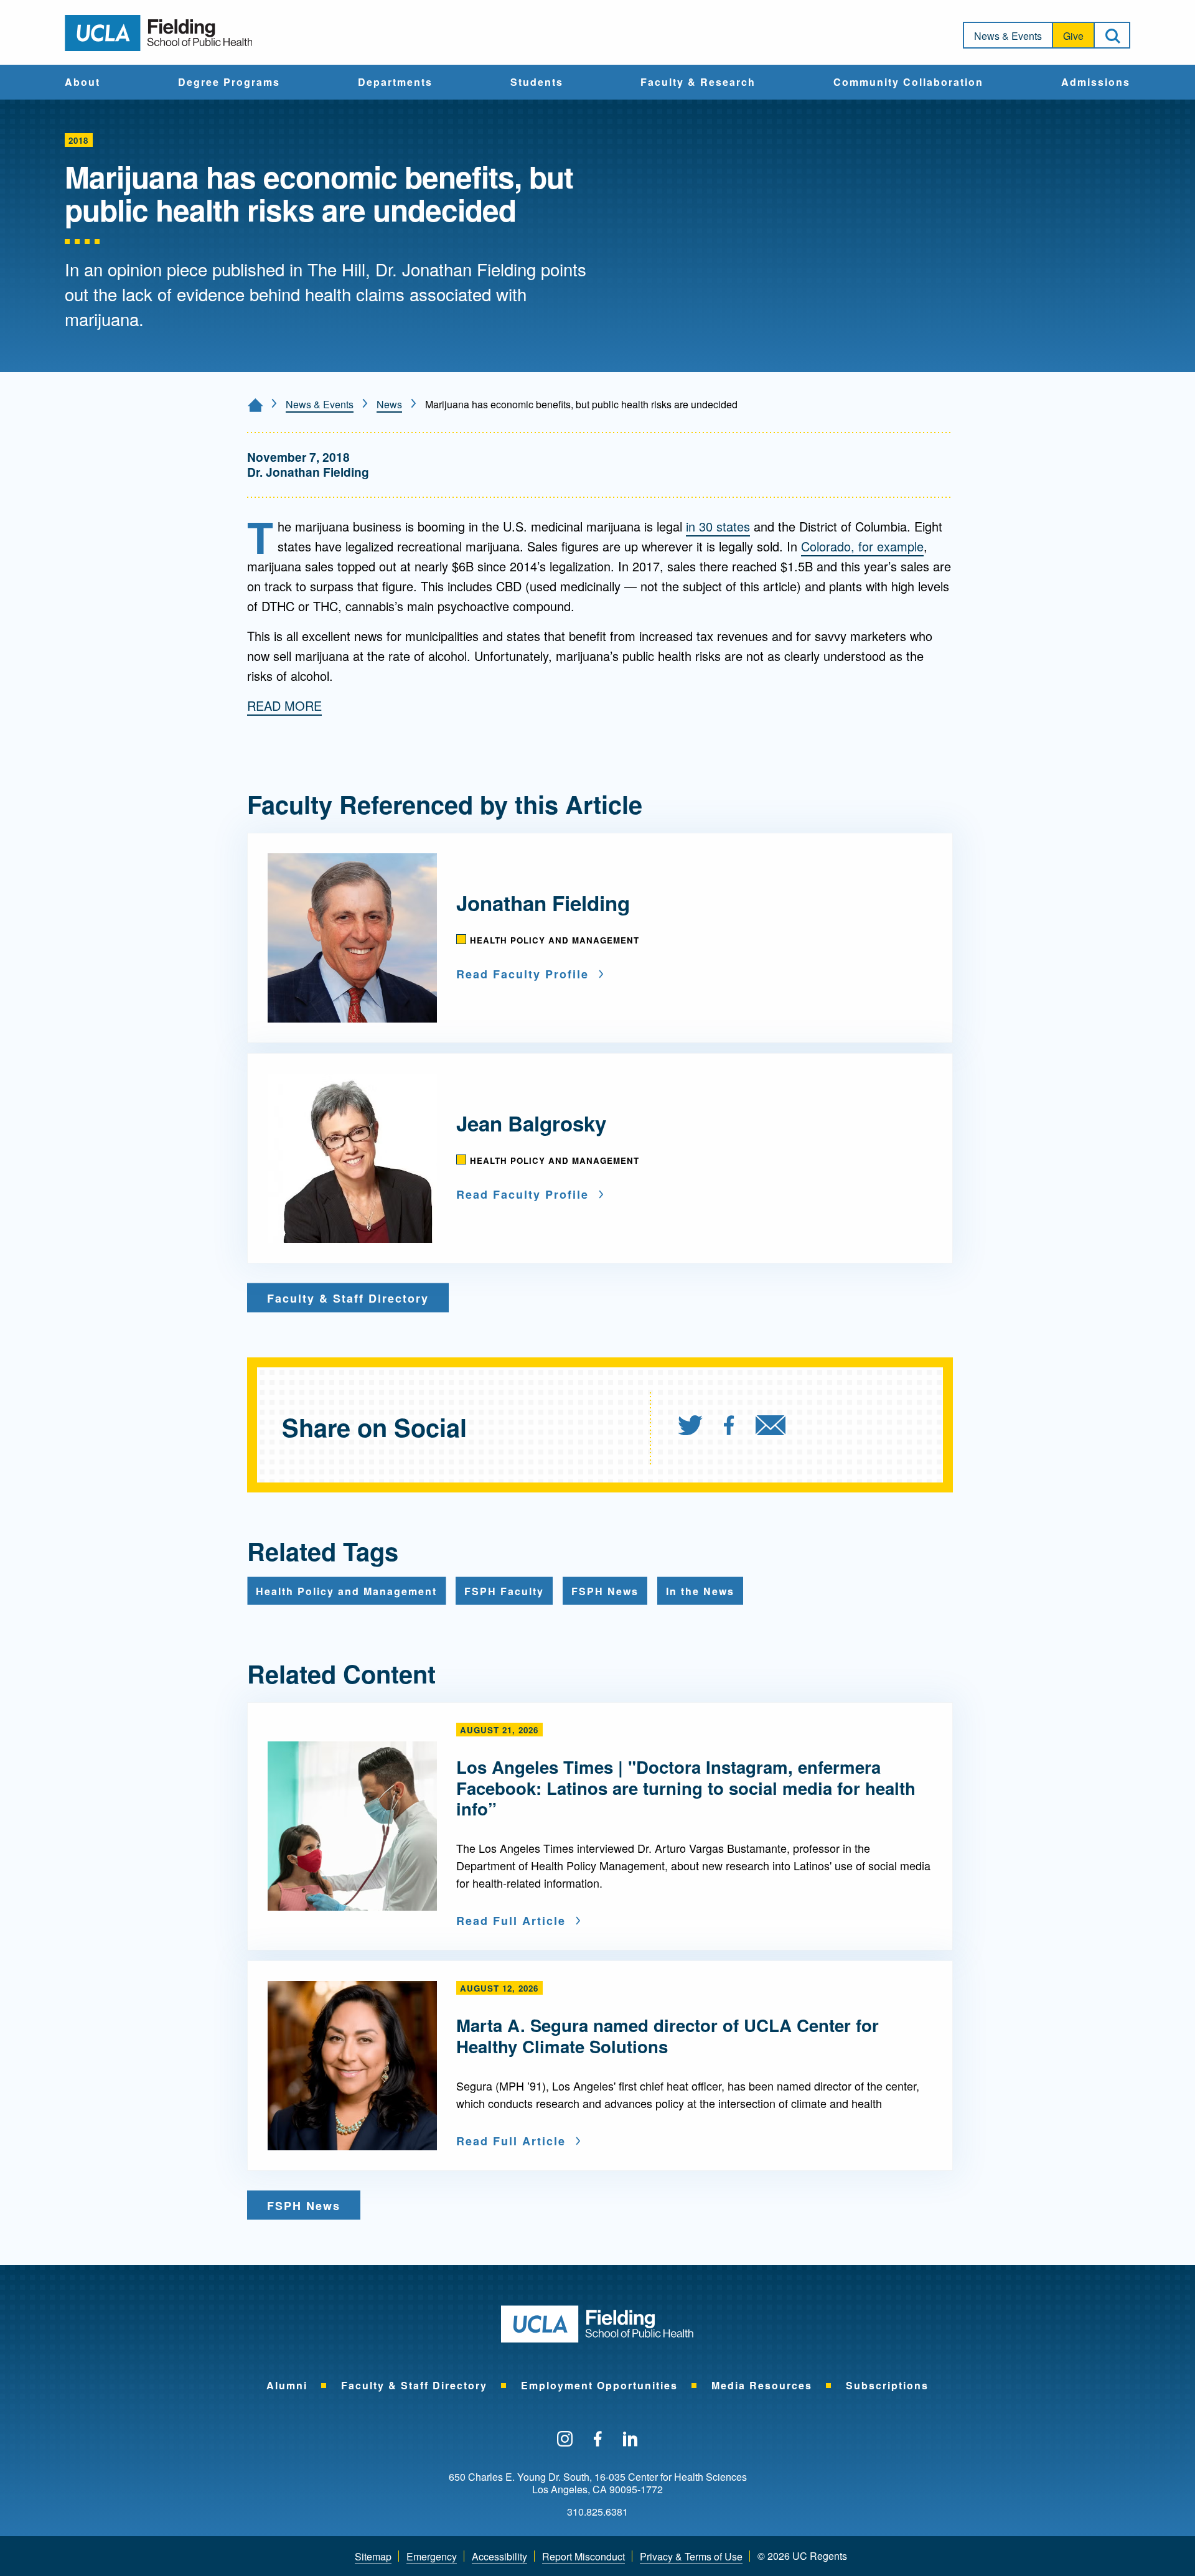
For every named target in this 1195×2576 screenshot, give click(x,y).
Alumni (287, 2385)
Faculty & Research (698, 83)
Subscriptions (887, 2385)
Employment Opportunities (599, 2385)
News (389, 404)
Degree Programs (229, 83)
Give (1073, 36)
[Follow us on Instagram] (565, 2440)
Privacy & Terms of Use (691, 2556)
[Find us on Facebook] (598, 2440)
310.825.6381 (597, 2512)
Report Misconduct (583, 2556)
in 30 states (718, 526)
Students (537, 83)
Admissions (1096, 83)
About (82, 83)
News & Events (1008, 36)
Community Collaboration (908, 83)
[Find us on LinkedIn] (630, 2440)
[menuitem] (82, 82)
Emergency (432, 2556)
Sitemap (373, 2556)
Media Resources (762, 2385)
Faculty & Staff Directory (414, 2385)
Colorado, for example (862, 546)
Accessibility (499, 2556)
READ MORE (284, 705)
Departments (395, 83)
